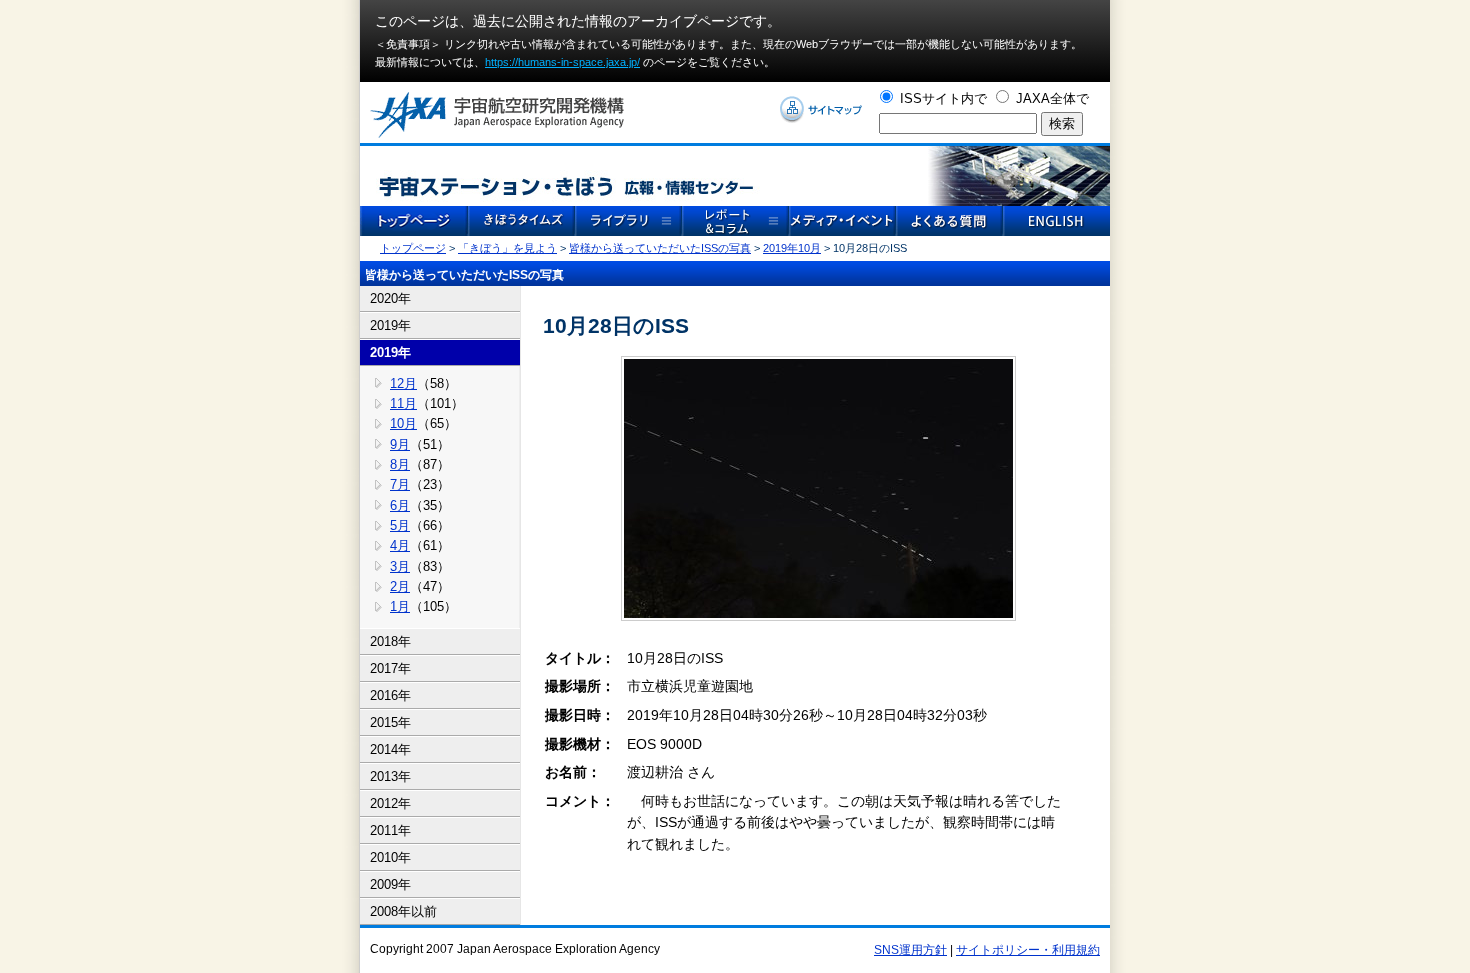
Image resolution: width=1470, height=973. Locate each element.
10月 (403, 423)
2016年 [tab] (390, 695)
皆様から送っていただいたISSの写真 (660, 248)
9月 (400, 444)
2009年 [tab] (390, 884)
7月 (400, 484)
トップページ (413, 248)
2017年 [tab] (390, 668)
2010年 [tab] (390, 857)
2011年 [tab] (390, 830)
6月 (400, 505)
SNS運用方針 (910, 950)
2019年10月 (792, 248)
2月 (400, 586)
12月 (403, 383)
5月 (400, 525)
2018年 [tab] (390, 641)
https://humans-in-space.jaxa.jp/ (562, 62)
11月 (403, 403)
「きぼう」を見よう (507, 248)
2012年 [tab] (390, 803)
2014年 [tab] (390, 749)
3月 (400, 566)
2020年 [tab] (390, 298)
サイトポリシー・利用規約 (1028, 950)
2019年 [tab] (390, 325)
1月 (400, 606)
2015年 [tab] (390, 722)
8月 (400, 464)
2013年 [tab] (390, 776)
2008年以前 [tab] (403, 911)
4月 (400, 545)
